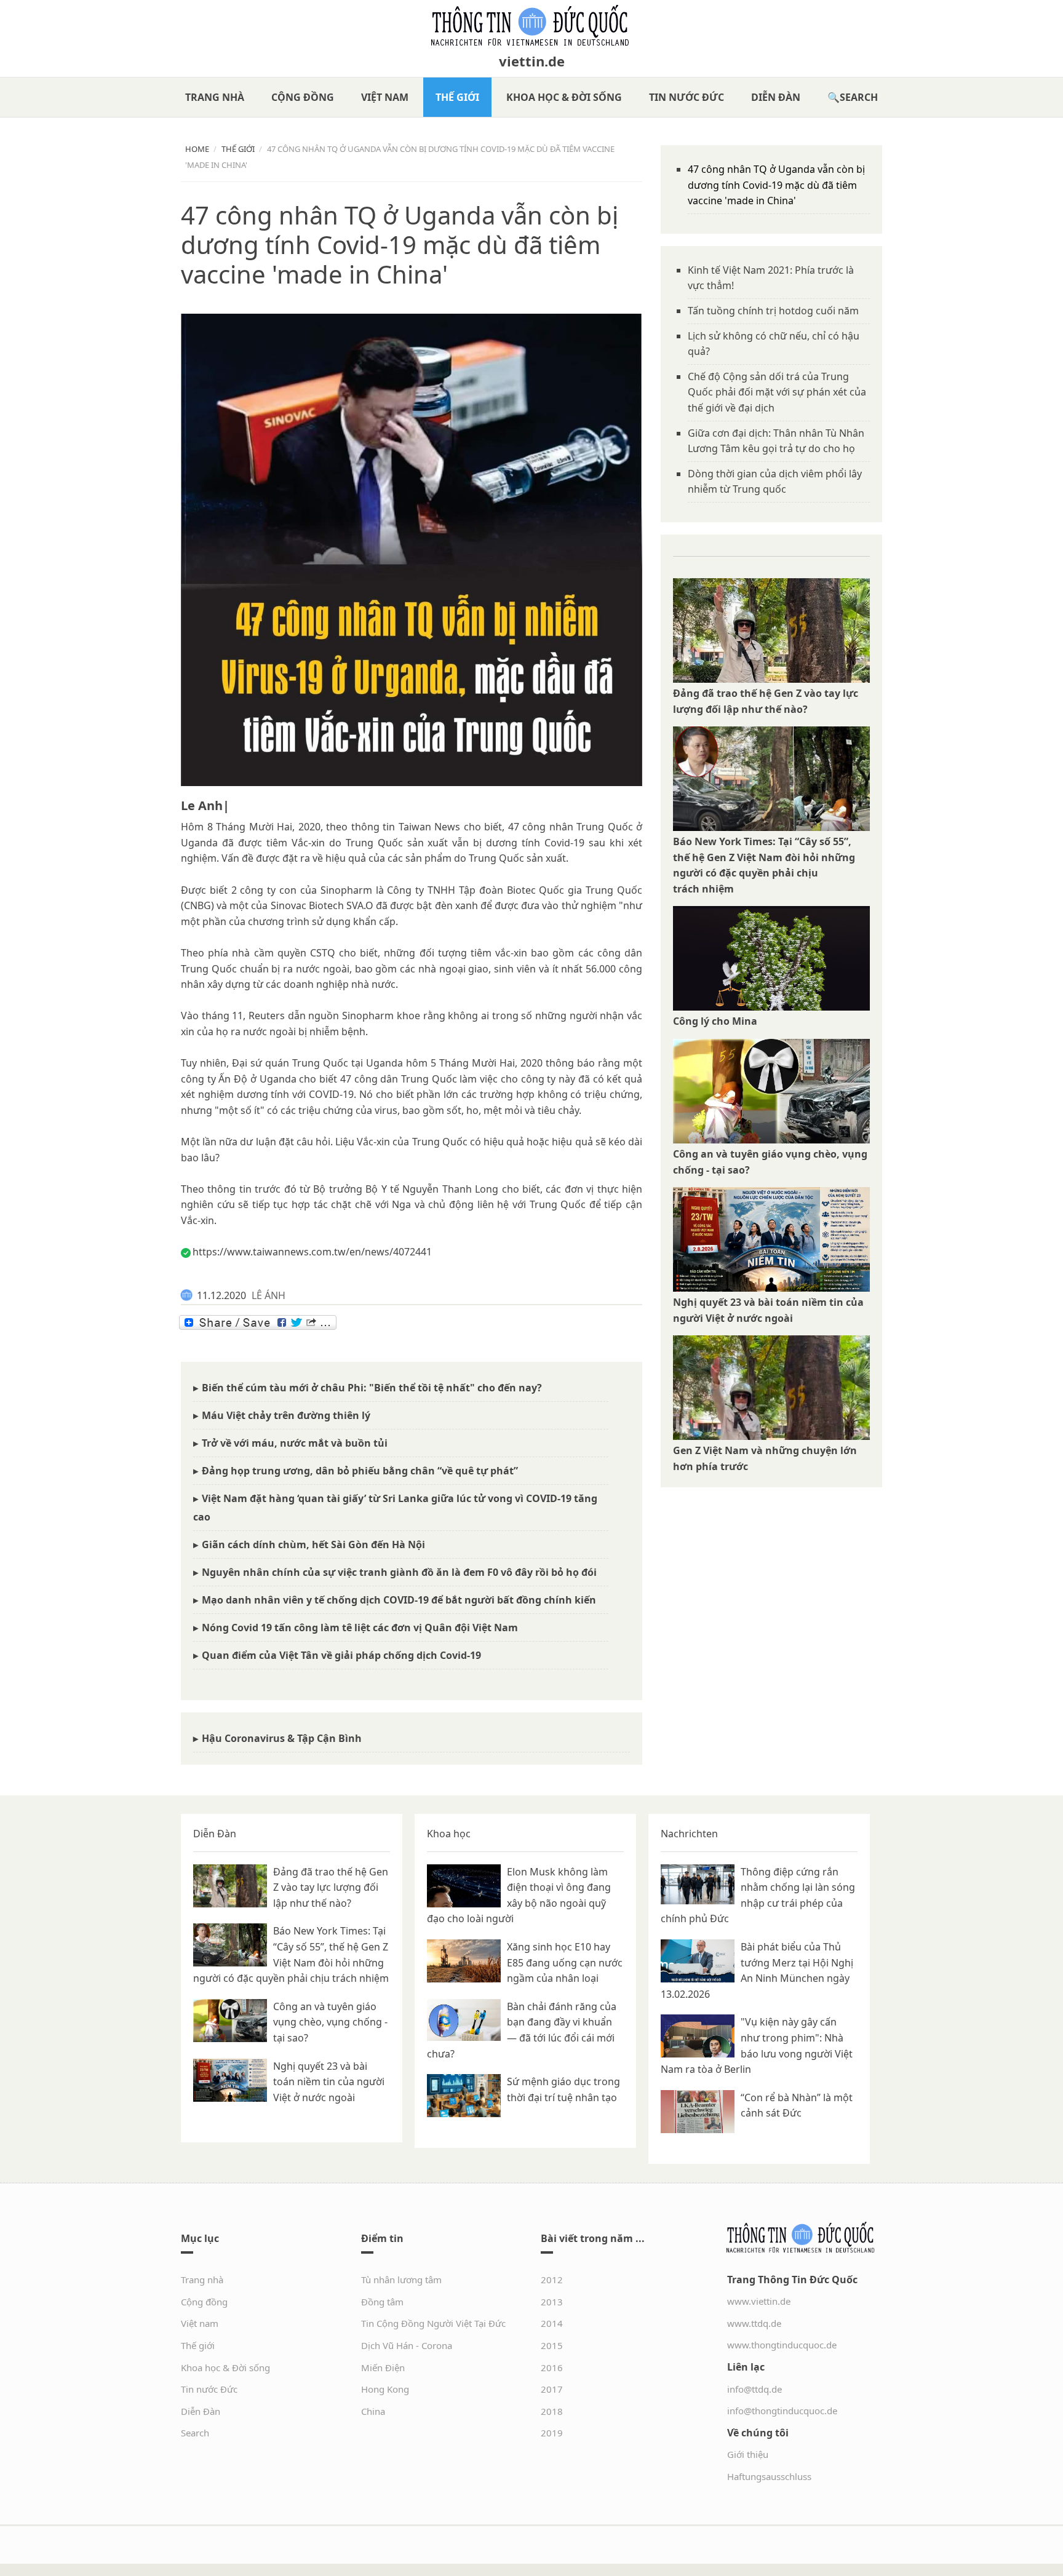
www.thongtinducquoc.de (782, 2345)
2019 (552, 2433)
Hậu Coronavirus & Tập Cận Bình (282, 1738)
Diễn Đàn (776, 97)
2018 (552, 2411)
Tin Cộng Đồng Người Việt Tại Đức (433, 2323)
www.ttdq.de (754, 2323)
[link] (205, 805)
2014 (552, 2323)
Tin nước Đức (687, 97)
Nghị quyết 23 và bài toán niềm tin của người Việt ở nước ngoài (329, 2082)
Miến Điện (383, 2367)
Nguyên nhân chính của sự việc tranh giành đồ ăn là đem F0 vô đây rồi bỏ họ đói (399, 1572)
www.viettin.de (759, 2301)
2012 (552, 2280)
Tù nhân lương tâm (401, 2280)
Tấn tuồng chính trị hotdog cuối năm (773, 311)
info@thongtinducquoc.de (782, 2411)
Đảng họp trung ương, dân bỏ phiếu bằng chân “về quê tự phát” (360, 1471)
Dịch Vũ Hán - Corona (407, 2345)
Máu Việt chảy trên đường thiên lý (286, 1415)
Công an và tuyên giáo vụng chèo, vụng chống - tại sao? (330, 2022)
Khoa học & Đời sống (564, 97)
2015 (552, 2345)
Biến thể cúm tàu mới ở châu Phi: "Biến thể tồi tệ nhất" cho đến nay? (372, 1388)
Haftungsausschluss (769, 2476)
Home (197, 149)
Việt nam (385, 97)
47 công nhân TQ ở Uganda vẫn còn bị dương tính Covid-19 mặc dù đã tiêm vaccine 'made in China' (776, 185)
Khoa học (449, 1834)
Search (859, 97)
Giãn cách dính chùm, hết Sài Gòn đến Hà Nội (313, 1544)
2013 (552, 2302)
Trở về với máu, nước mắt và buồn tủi (295, 1443)
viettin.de (532, 61)
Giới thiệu (748, 2454)
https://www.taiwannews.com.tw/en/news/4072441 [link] (312, 1252)
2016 (552, 2367)
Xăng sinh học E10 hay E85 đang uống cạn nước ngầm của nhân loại (565, 1962)
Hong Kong (385, 2389)
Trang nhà (215, 97)
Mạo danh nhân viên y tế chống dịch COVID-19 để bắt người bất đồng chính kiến (399, 1600)
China (373, 2411)
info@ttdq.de (754, 2389)
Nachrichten (689, 1834)
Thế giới (457, 97)
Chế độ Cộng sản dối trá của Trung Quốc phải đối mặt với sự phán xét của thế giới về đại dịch (777, 392)
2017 (552, 2389)
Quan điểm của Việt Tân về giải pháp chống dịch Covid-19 (341, 1655)
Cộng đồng (303, 97)
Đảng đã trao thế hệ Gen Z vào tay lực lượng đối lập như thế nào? (331, 1887)
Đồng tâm (382, 2302)
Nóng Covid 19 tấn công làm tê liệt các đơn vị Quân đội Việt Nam (360, 1628)
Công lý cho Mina (715, 1021)
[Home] (531, 26)
